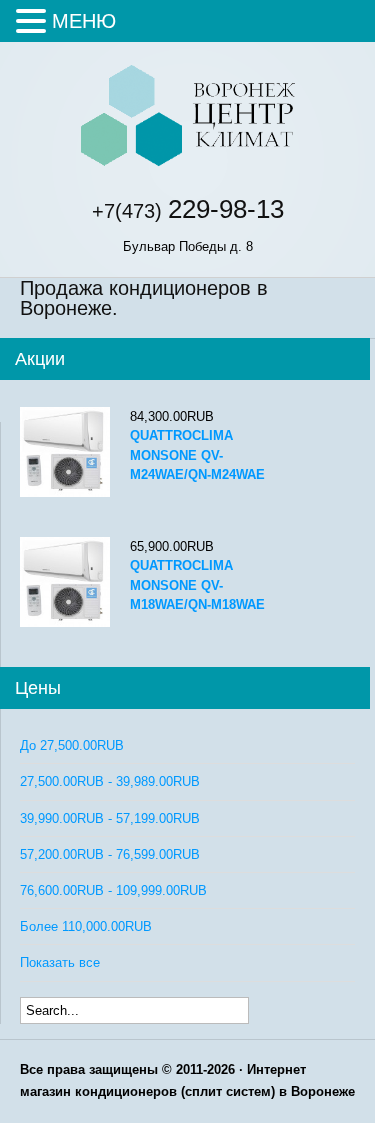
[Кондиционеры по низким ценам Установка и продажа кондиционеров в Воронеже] (187, 163)
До (72, 745)
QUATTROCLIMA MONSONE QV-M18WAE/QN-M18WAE (197, 584)
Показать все (60, 962)
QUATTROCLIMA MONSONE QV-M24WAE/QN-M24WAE (197, 454)
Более (86, 926)
